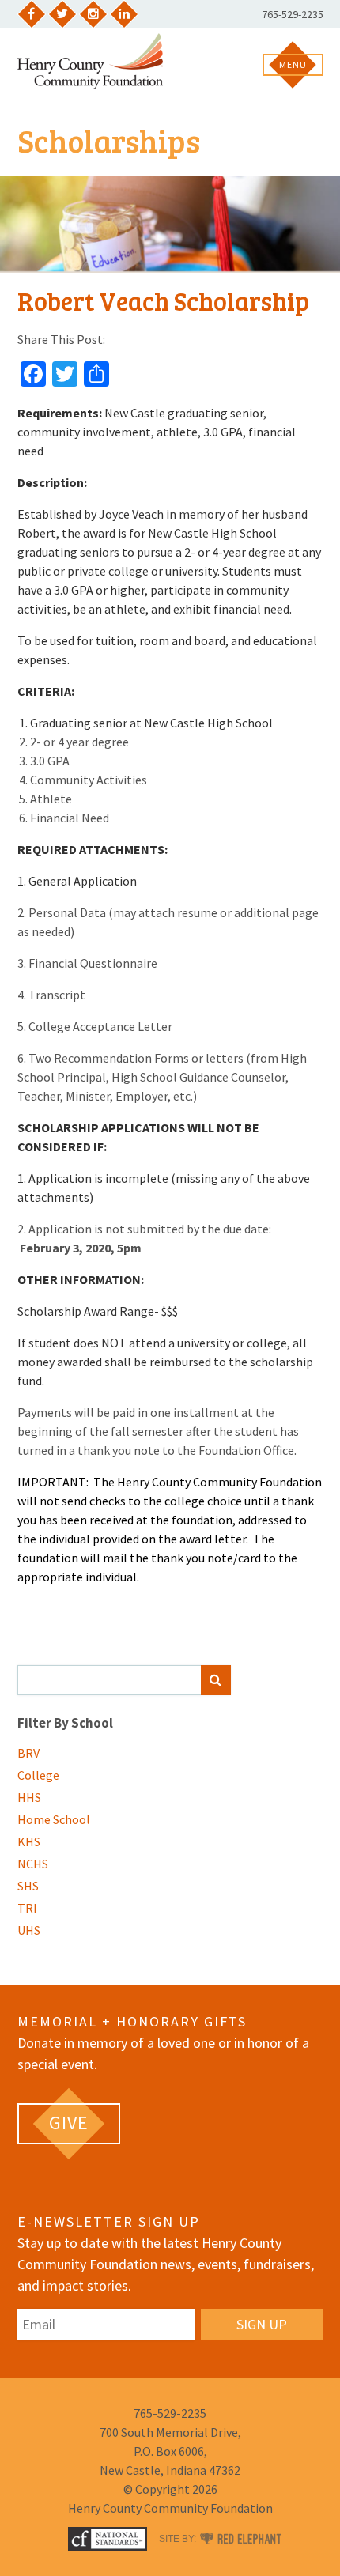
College (38, 1775)
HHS (29, 1797)
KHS (29, 1841)
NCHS (33, 1864)
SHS (28, 1886)
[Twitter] (62, 14)
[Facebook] (32, 14)
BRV (28, 1753)
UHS (29, 1930)
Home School (54, 1819)
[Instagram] (93, 14)
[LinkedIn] (124, 14)
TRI (27, 1908)
